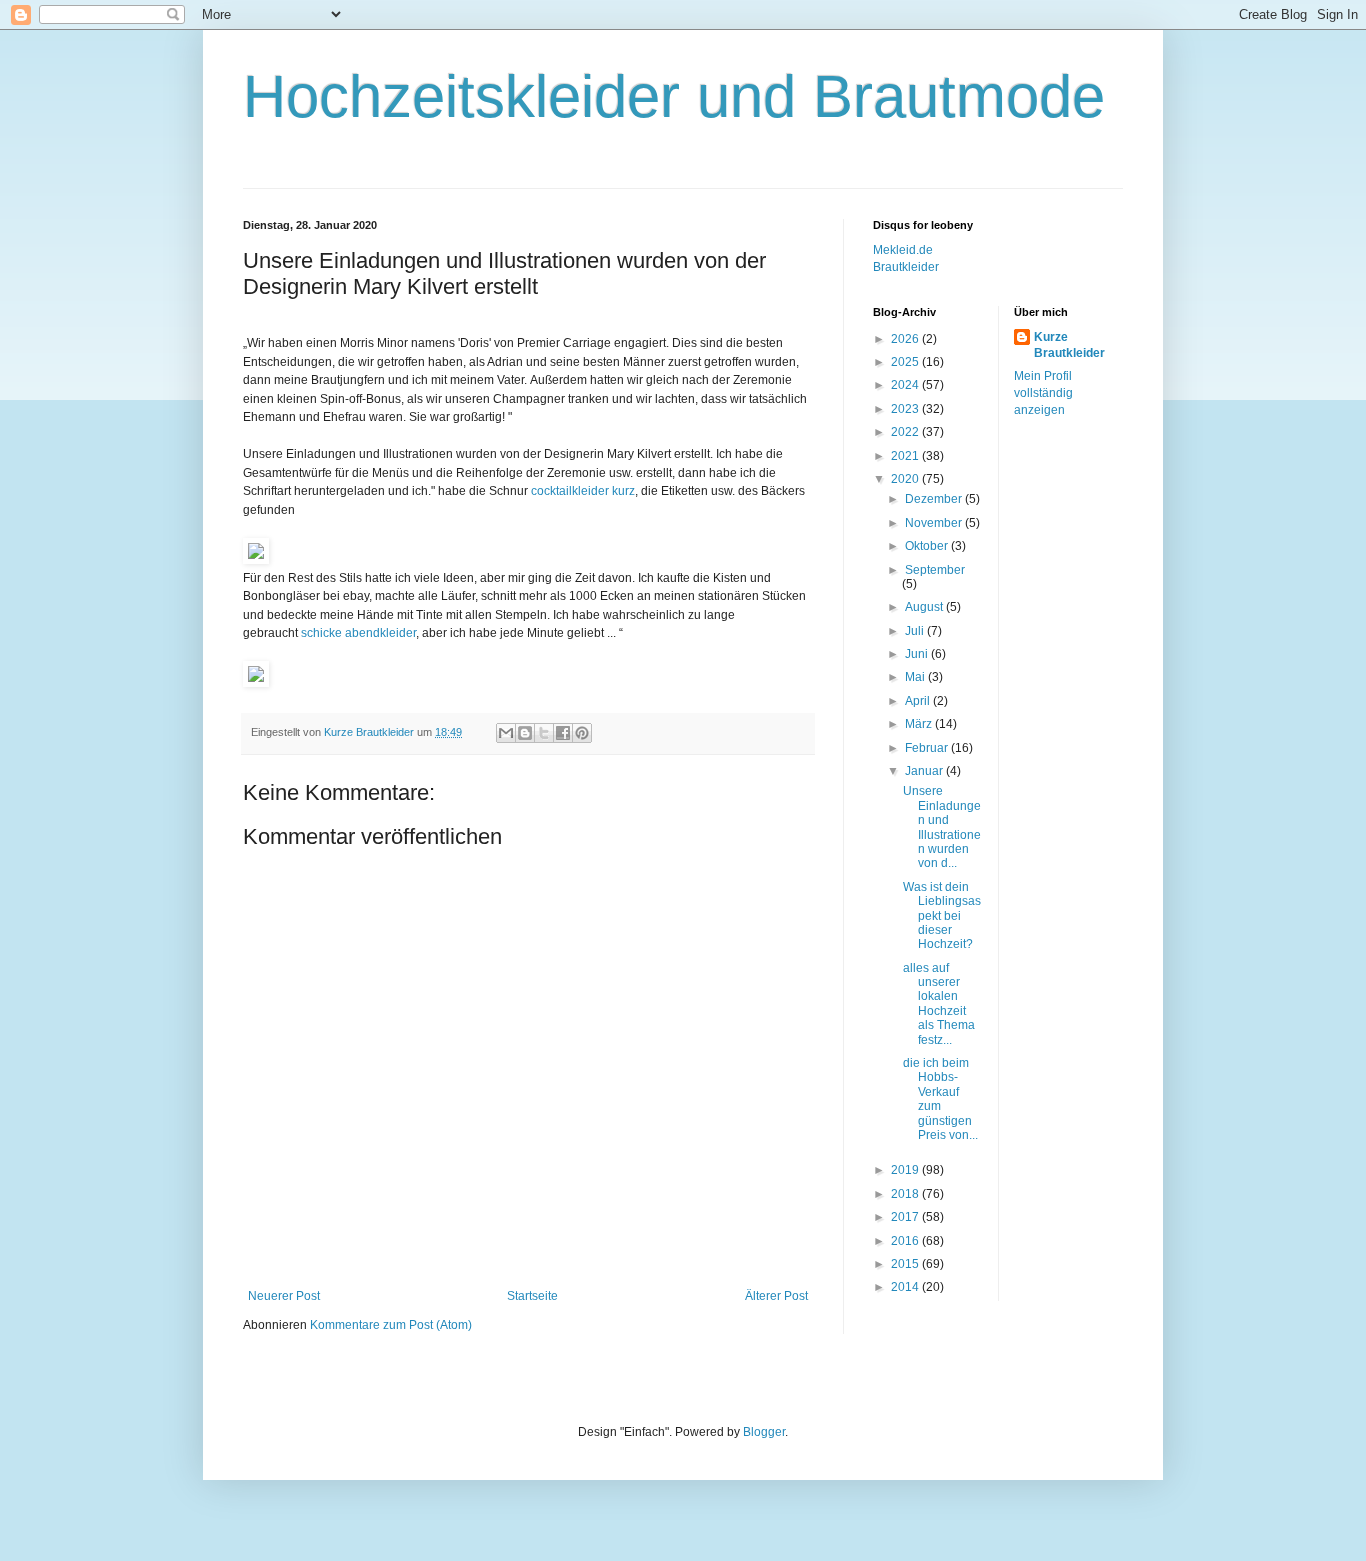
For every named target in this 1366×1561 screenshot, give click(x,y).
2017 (906, 1217)
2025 (906, 362)
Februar (928, 748)
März (920, 724)
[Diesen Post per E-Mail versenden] (506, 733)
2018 (906, 1194)
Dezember (935, 499)
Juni (918, 654)
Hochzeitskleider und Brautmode (674, 96)
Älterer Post (776, 1296)
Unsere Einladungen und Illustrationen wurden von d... (942, 827)
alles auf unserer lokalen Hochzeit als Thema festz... (939, 1004)
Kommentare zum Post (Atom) (391, 1325)
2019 (906, 1170)
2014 (906, 1287)
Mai (916, 677)
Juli (916, 631)
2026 (906, 339)
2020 (906, 479)
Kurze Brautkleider (1069, 345)
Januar (925, 771)
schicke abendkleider (358, 633)
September (935, 570)
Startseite (532, 1296)
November (935, 523)
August (925, 607)
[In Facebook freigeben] (563, 733)
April (919, 701)
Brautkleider (906, 267)
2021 (906, 456)
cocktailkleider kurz (583, 491)
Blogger (764, 1432)
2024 (906, 385)
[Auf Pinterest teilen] (582, 733)
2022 (906, 432)
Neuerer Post (284, 1296)
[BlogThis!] (525, 733)
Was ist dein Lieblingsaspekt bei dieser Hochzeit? (942, 916)
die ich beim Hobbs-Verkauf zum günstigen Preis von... (940, 1099)
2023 (906, 409)
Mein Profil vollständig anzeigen (1043, 393)
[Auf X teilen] (544, 733)
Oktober (928, 546)
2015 (906, 1264)
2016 (906, 1241)
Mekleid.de (903, 250)
